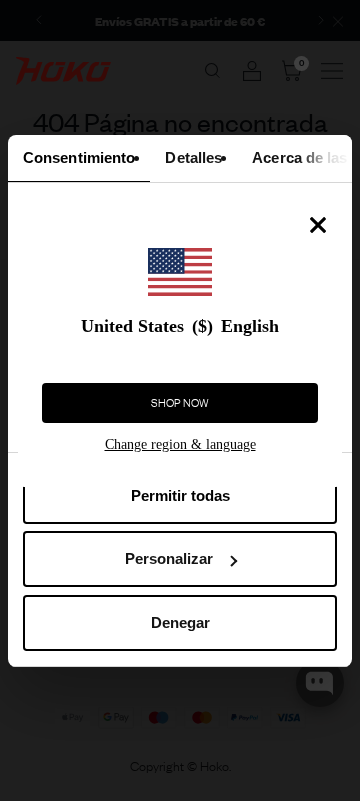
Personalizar (169, 558)
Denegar (180, 622)
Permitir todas (180, 495)
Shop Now (180, 403)
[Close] (318, 225)
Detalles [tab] (193, 157)
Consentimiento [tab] (79, 157)
